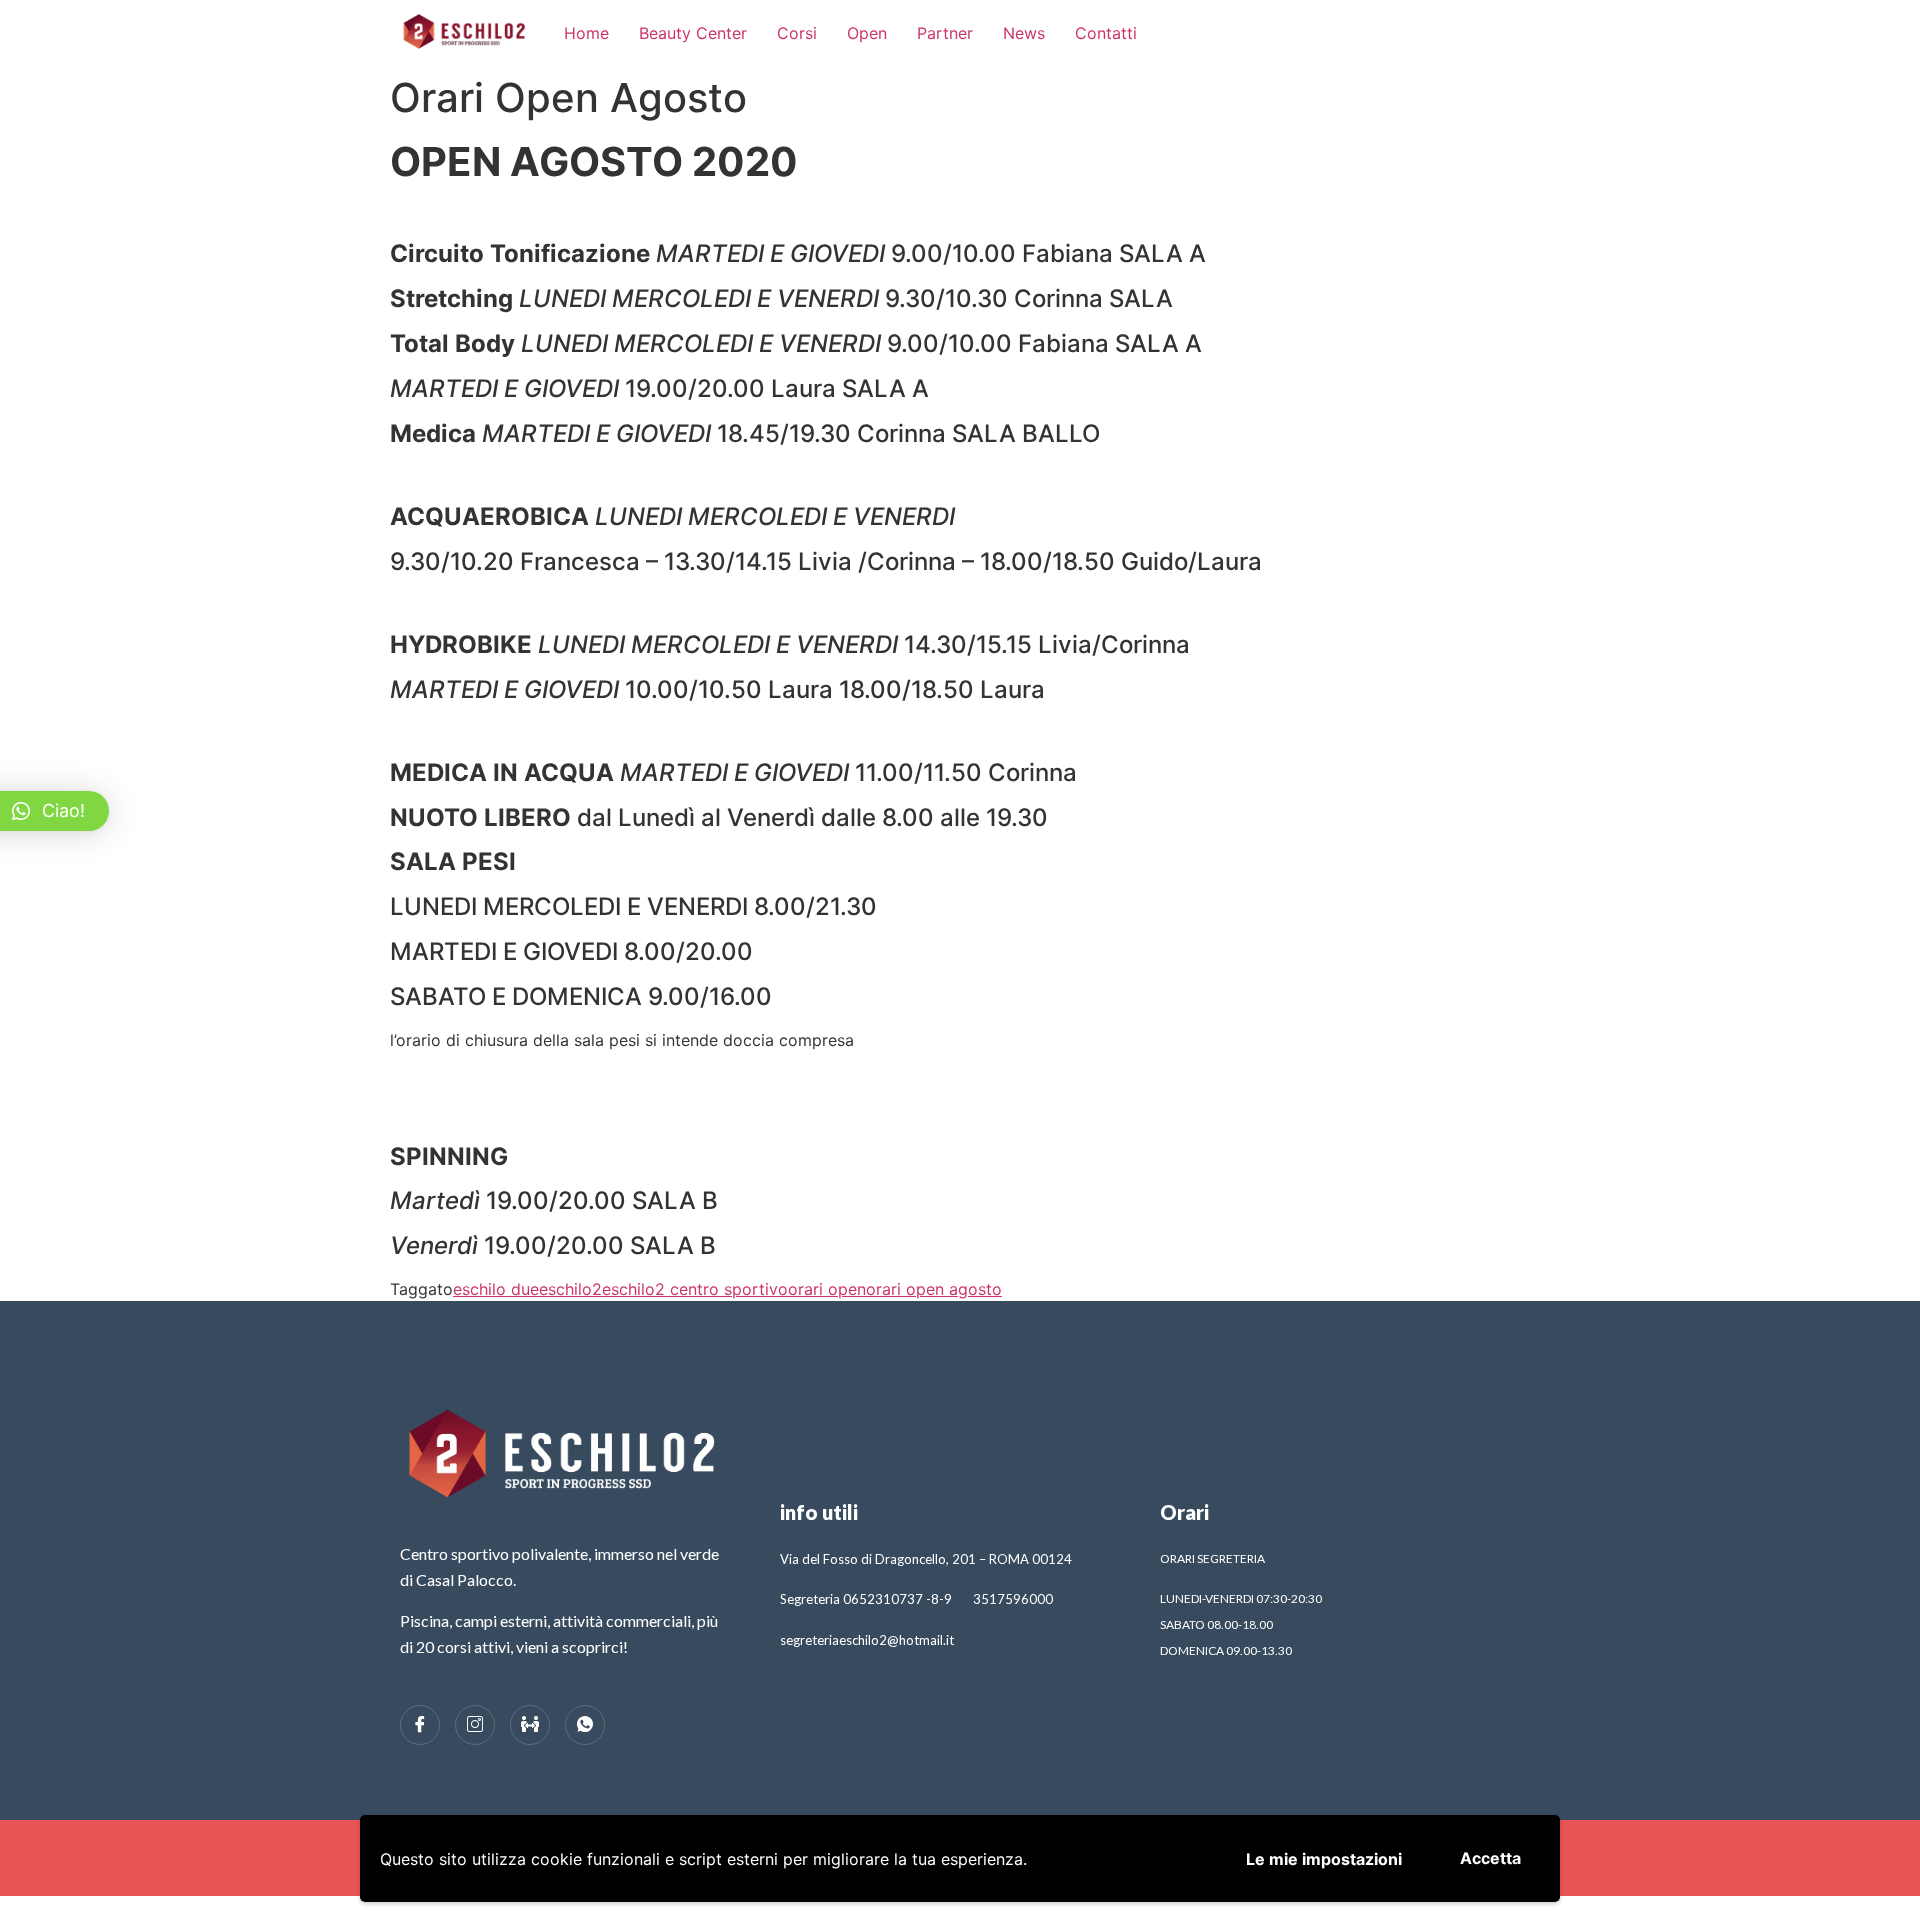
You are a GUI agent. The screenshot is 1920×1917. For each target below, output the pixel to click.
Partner (945, 33)
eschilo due (496, 1289)
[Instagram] (475, 1725)
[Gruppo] (530, 1725)
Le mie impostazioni (1324, 1859)
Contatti (1106, 33)
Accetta (1490, 1858)
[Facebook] (420, 1725)
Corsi (797, 33)
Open (867, 33)
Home (586, 33)
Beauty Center (693, 33)
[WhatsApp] (585, 1725)
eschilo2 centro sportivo (695, 1289)
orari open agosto (934, 1289)
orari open (827, 1289)
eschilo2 (570, 1289)
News (1024, 33)
